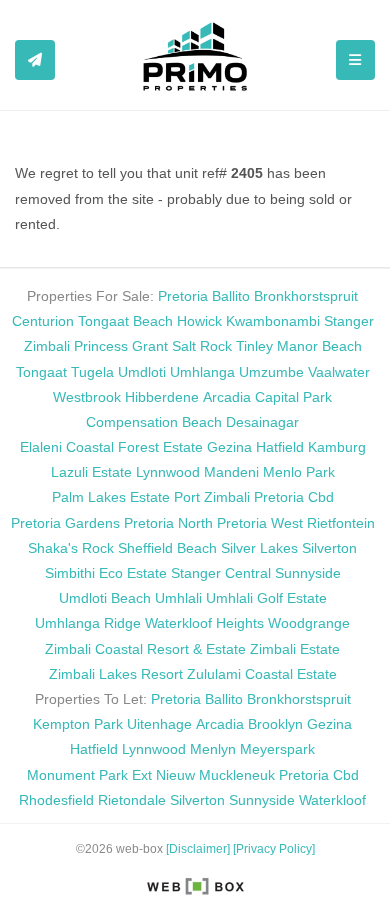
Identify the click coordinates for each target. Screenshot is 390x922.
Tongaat (41, 372)
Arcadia (227, 397)
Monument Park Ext (89, 775)
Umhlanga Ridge (88, 623)
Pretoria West (260, 523)
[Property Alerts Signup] (35, 60)
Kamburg (337, 447)
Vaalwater (339, 372)
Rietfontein (341, 523)
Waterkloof (332, 800)
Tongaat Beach (125, 321)
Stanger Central (221, 573)
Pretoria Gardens (65, 523)
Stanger (349, 321)
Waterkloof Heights (204, 623)
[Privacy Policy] (274, 849)
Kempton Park (78, 724)
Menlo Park (299, 472)
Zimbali (47, 346)
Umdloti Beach (105, 598)
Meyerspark (277, 749)
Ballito (231, 296)
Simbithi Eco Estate (106, 573)
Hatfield (280, 447)
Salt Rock (202, 346)
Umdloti (142, 372)
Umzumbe (271, 372)
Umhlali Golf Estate (266, 598)
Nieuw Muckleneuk (215, 775)
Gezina (229, 447)
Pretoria (183, 296)
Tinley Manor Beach (299, 346)
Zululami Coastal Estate (262, 674)
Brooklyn (275, 724)
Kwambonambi (273, 321)
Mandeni (231, 472)
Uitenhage (159, 724)
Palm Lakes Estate (111, 497)
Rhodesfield (56, 800)
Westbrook (87, 397)
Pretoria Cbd (294, 497)
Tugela (92, 372)
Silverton (329, 548)
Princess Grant (121, 346)
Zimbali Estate (295, 649)
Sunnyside (308, 573)
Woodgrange (309, 623)
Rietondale (132, 800)
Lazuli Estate (91, 472)
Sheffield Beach (167, 548)
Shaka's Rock (71, 548)
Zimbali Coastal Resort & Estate (145, 649)
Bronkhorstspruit (306, 296)
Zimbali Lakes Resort (116, 674)
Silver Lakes (259, 548)
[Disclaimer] (198, 849)
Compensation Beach (154, 422)
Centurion (43, 321)
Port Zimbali (212, 497)
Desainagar (262, 422)
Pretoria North (168, 523)
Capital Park (293, 397)
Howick (199, 321)
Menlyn (213, 749)
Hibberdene (162, 397)
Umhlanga (202, 372)
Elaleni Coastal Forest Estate (111, 447)
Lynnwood (168, 472)
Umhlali (178, 598)
